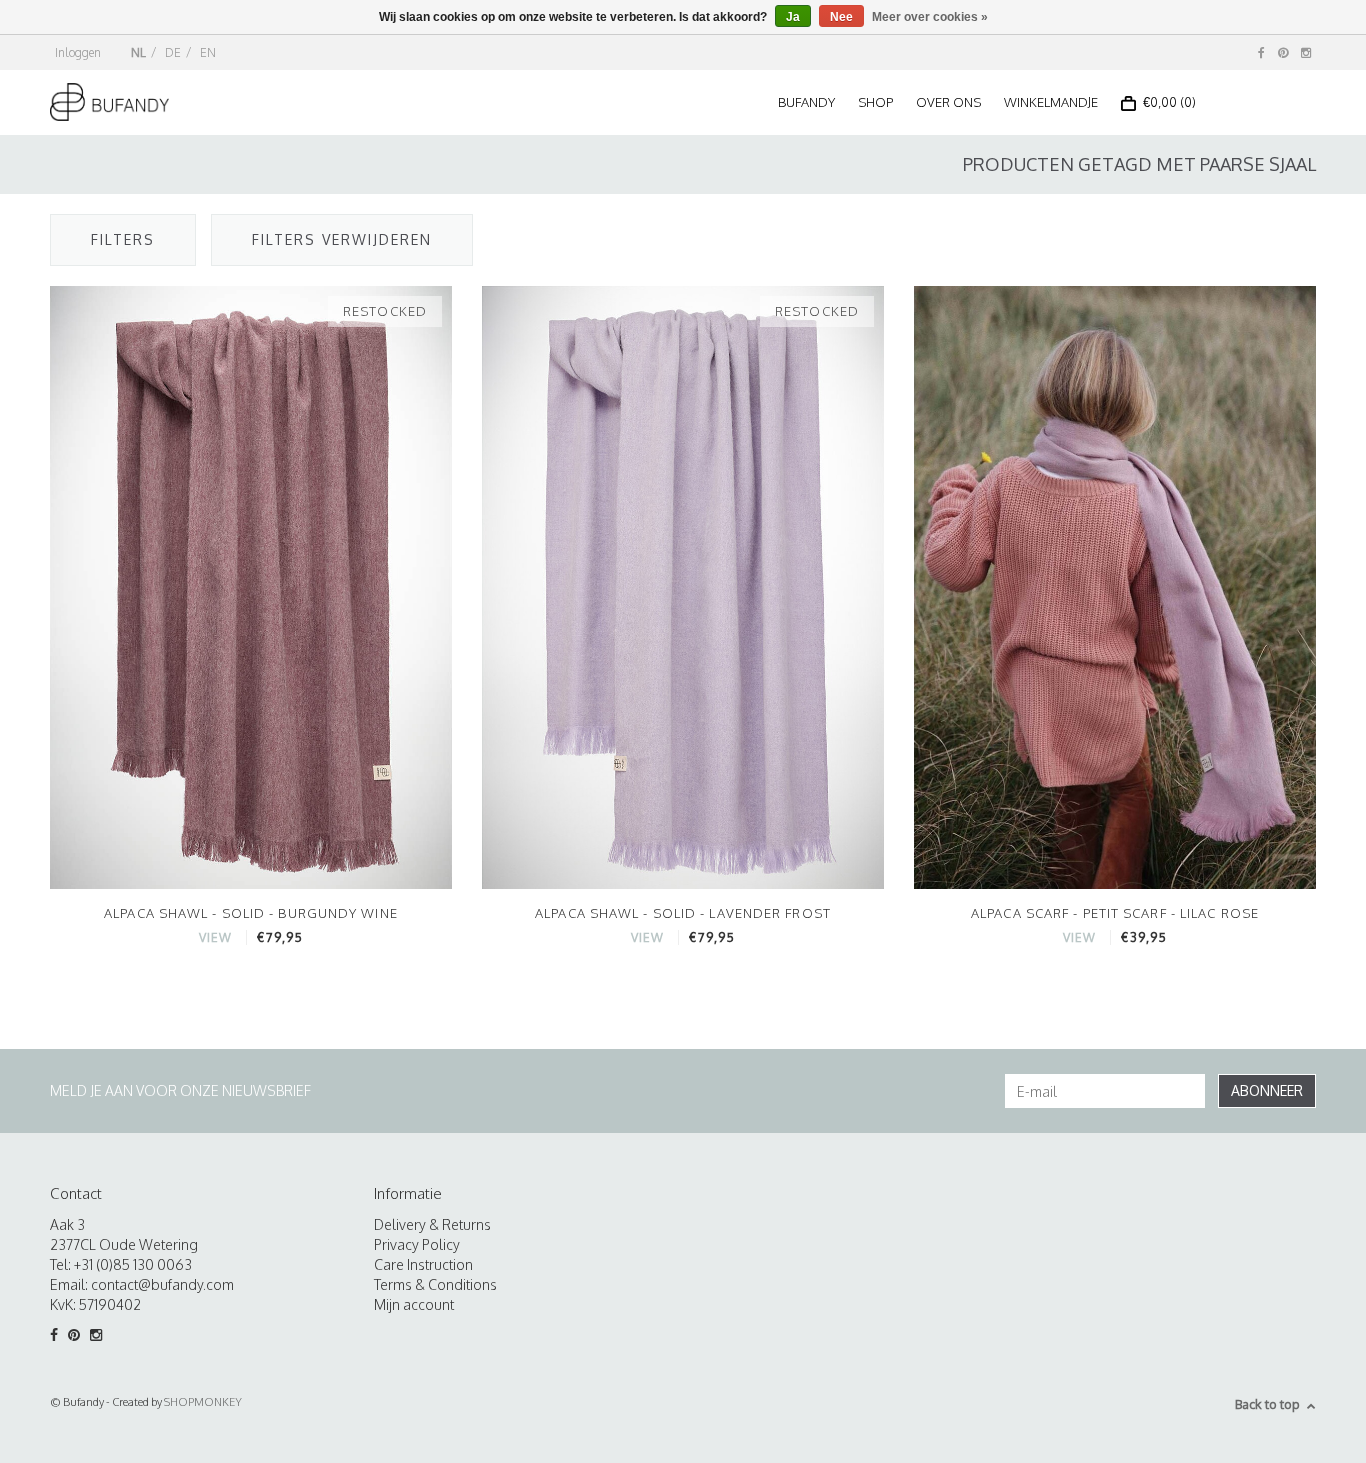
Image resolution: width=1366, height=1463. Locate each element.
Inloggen (78, 52)
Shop (875, 102)
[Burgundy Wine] (251, 586)
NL (138, 52)
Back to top (1267, 1404)
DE (173, 52)
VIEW (215, 937)
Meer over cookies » (930, 17)
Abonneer (1267, 1090)
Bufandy (806, 102)
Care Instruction (423, 1264)
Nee (841, 17)
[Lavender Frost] (683, 586)
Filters (123, 239)
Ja (793, 17)
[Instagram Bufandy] (1306, 52)
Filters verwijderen (342, 239)
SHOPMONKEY (203, 1402)
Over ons (948, 102)
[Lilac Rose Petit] (1115, 586)
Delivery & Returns (432, 1224)
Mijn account (414, 1304)
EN (208, 52)
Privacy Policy (417, 1244)
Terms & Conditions (435, 1284)
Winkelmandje (1051, 102)
